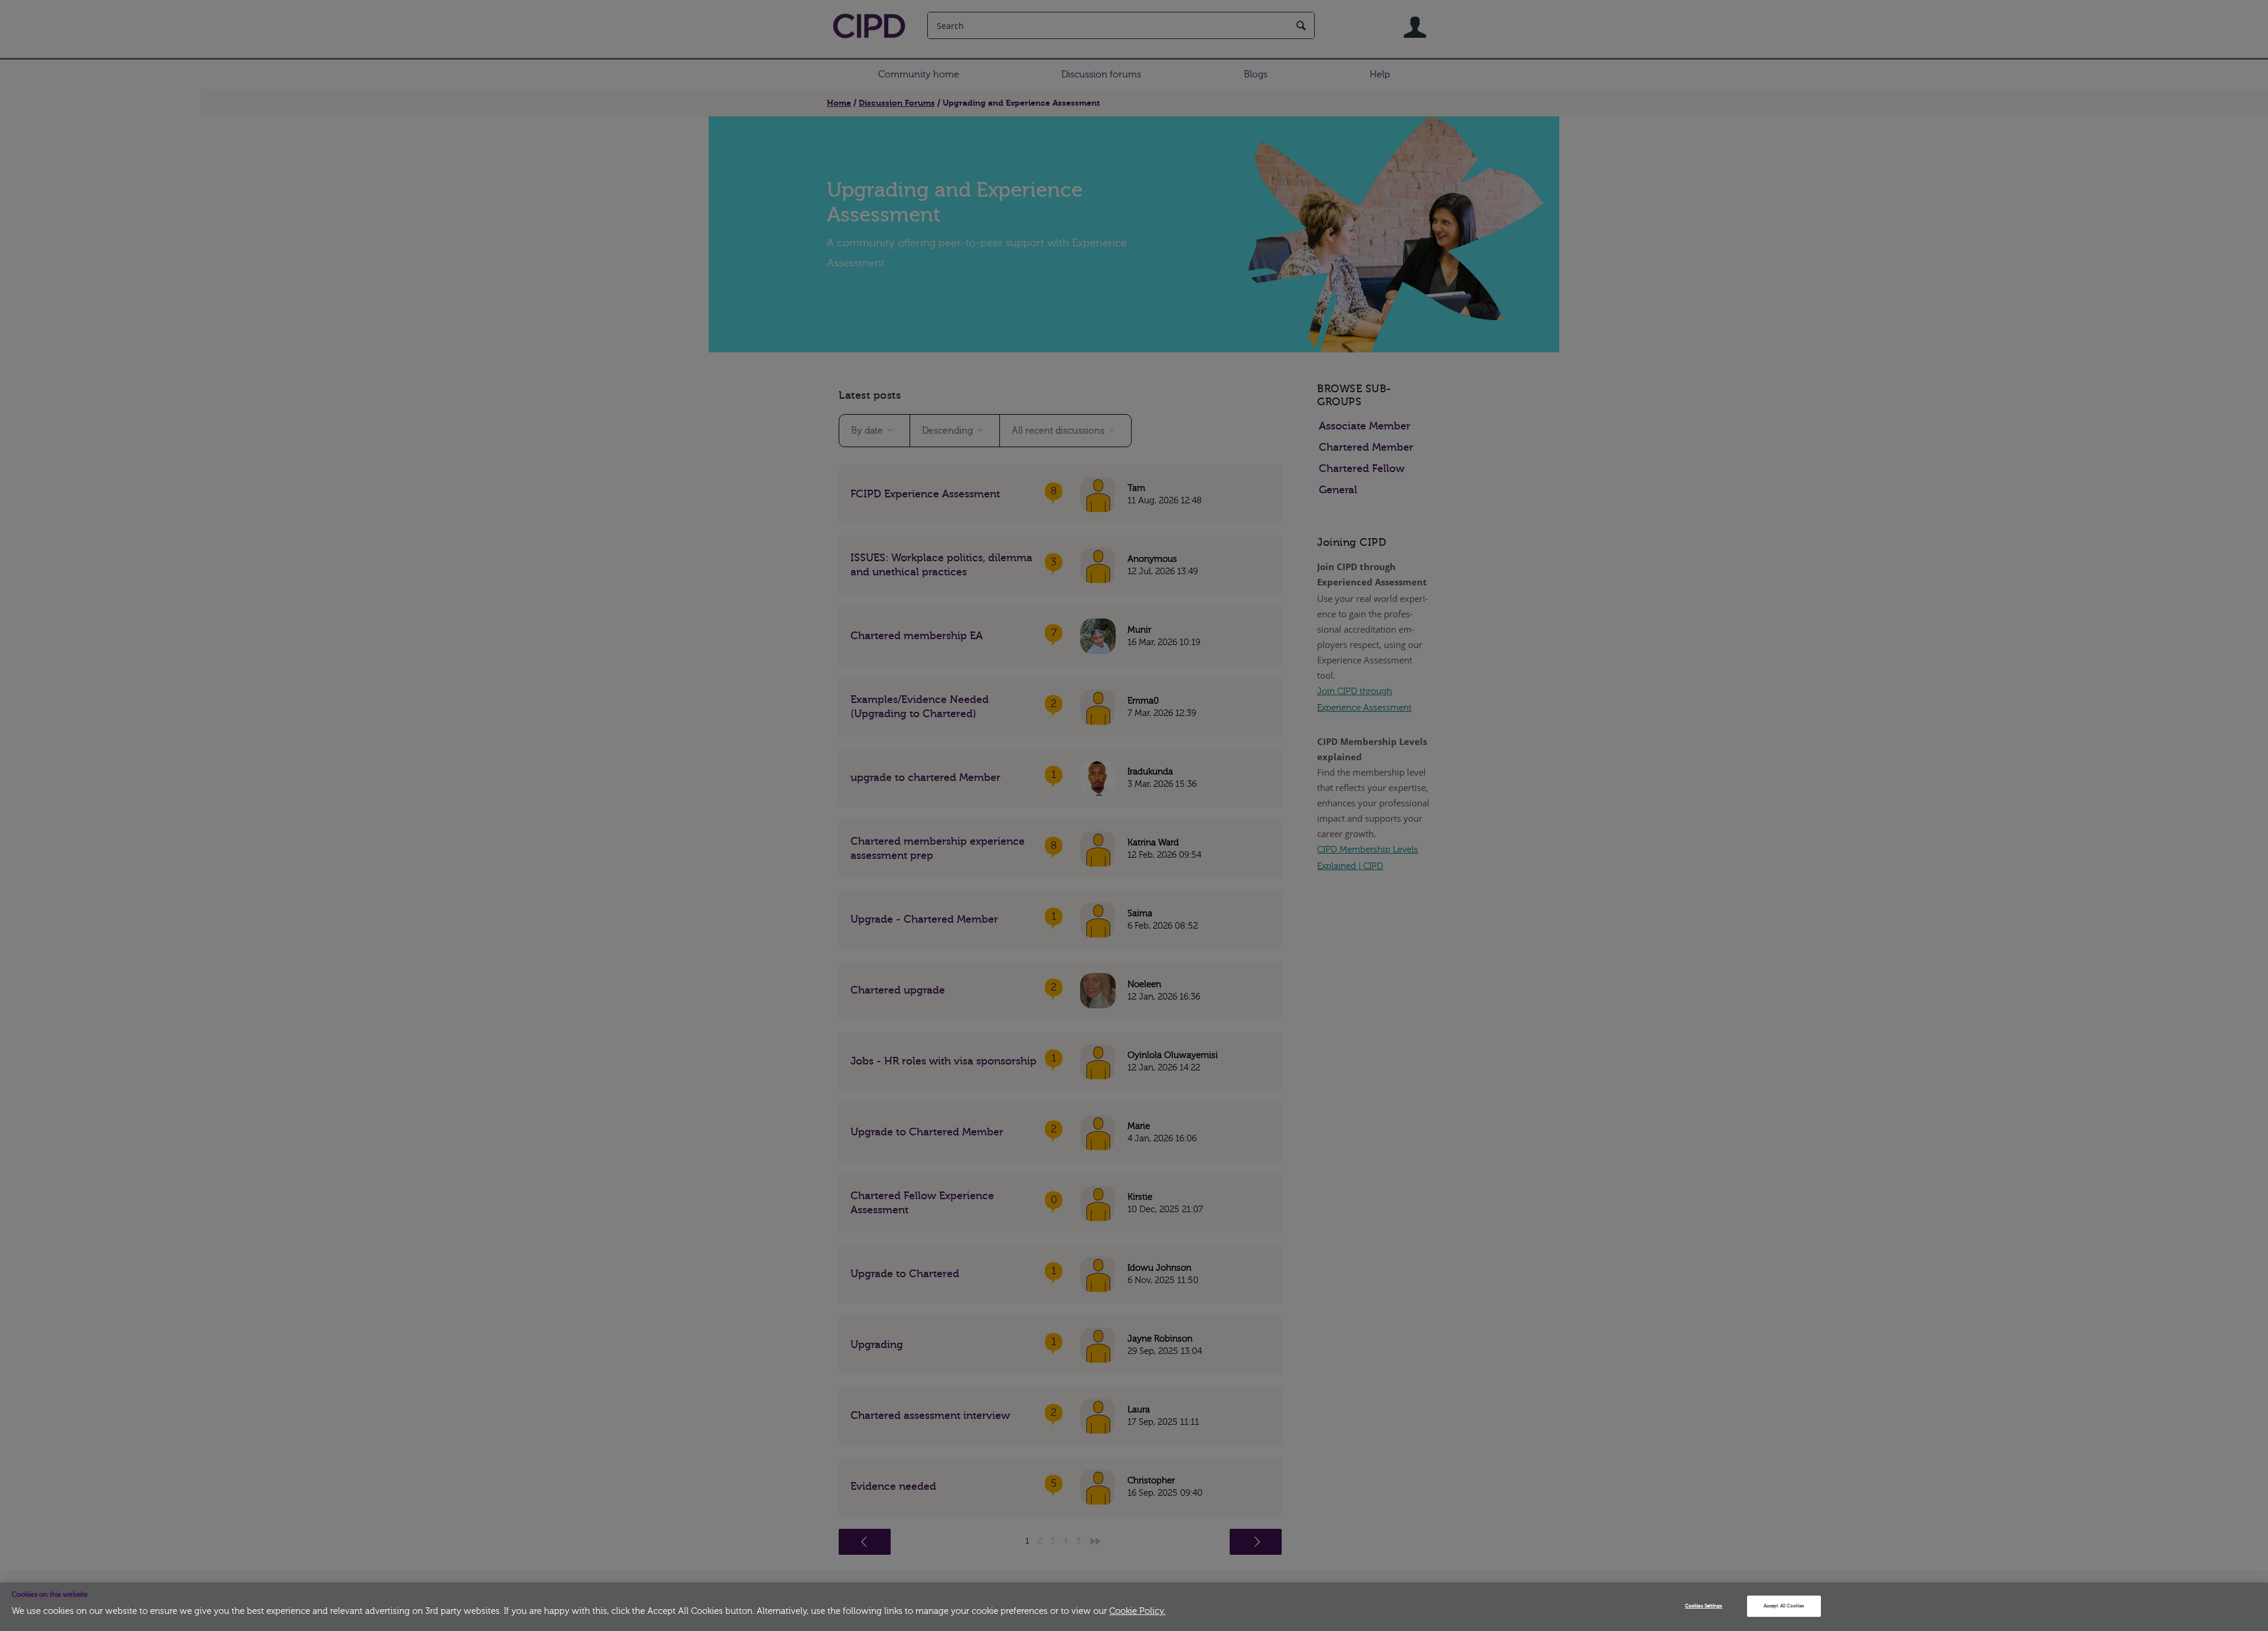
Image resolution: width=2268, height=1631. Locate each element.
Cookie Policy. (1137, 1611)
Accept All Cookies (1784, 1606)
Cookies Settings (1704, 1606)
